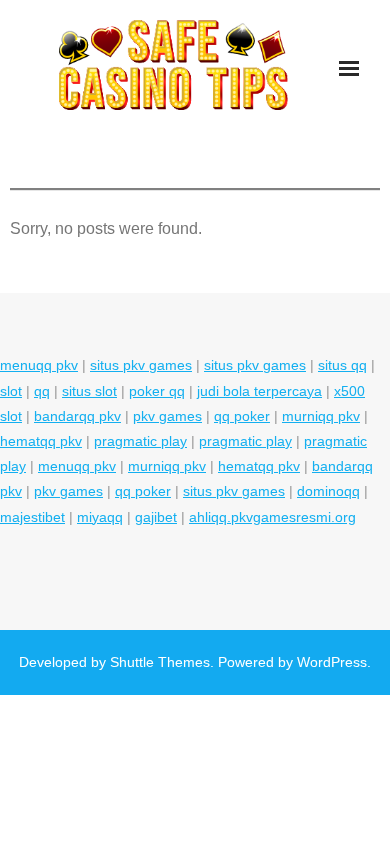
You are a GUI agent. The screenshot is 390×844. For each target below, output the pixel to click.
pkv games (167, 416)
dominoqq (328, 491)
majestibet (32, 517)
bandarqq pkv (77, 416)
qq (42, 391)
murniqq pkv (321, 416)
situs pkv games (141, 365)
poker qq (157, 391)
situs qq (342, 365)
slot (11, 391)
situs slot (89, 391)
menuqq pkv (39, 365)
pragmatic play (140, 441)
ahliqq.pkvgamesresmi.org (272, 517)
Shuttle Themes (160, 662)
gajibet (156, 517)
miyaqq (100, 517)
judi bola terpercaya (259, 391)
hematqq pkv (41, 441)
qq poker (242, 416)
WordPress (332, 662)
